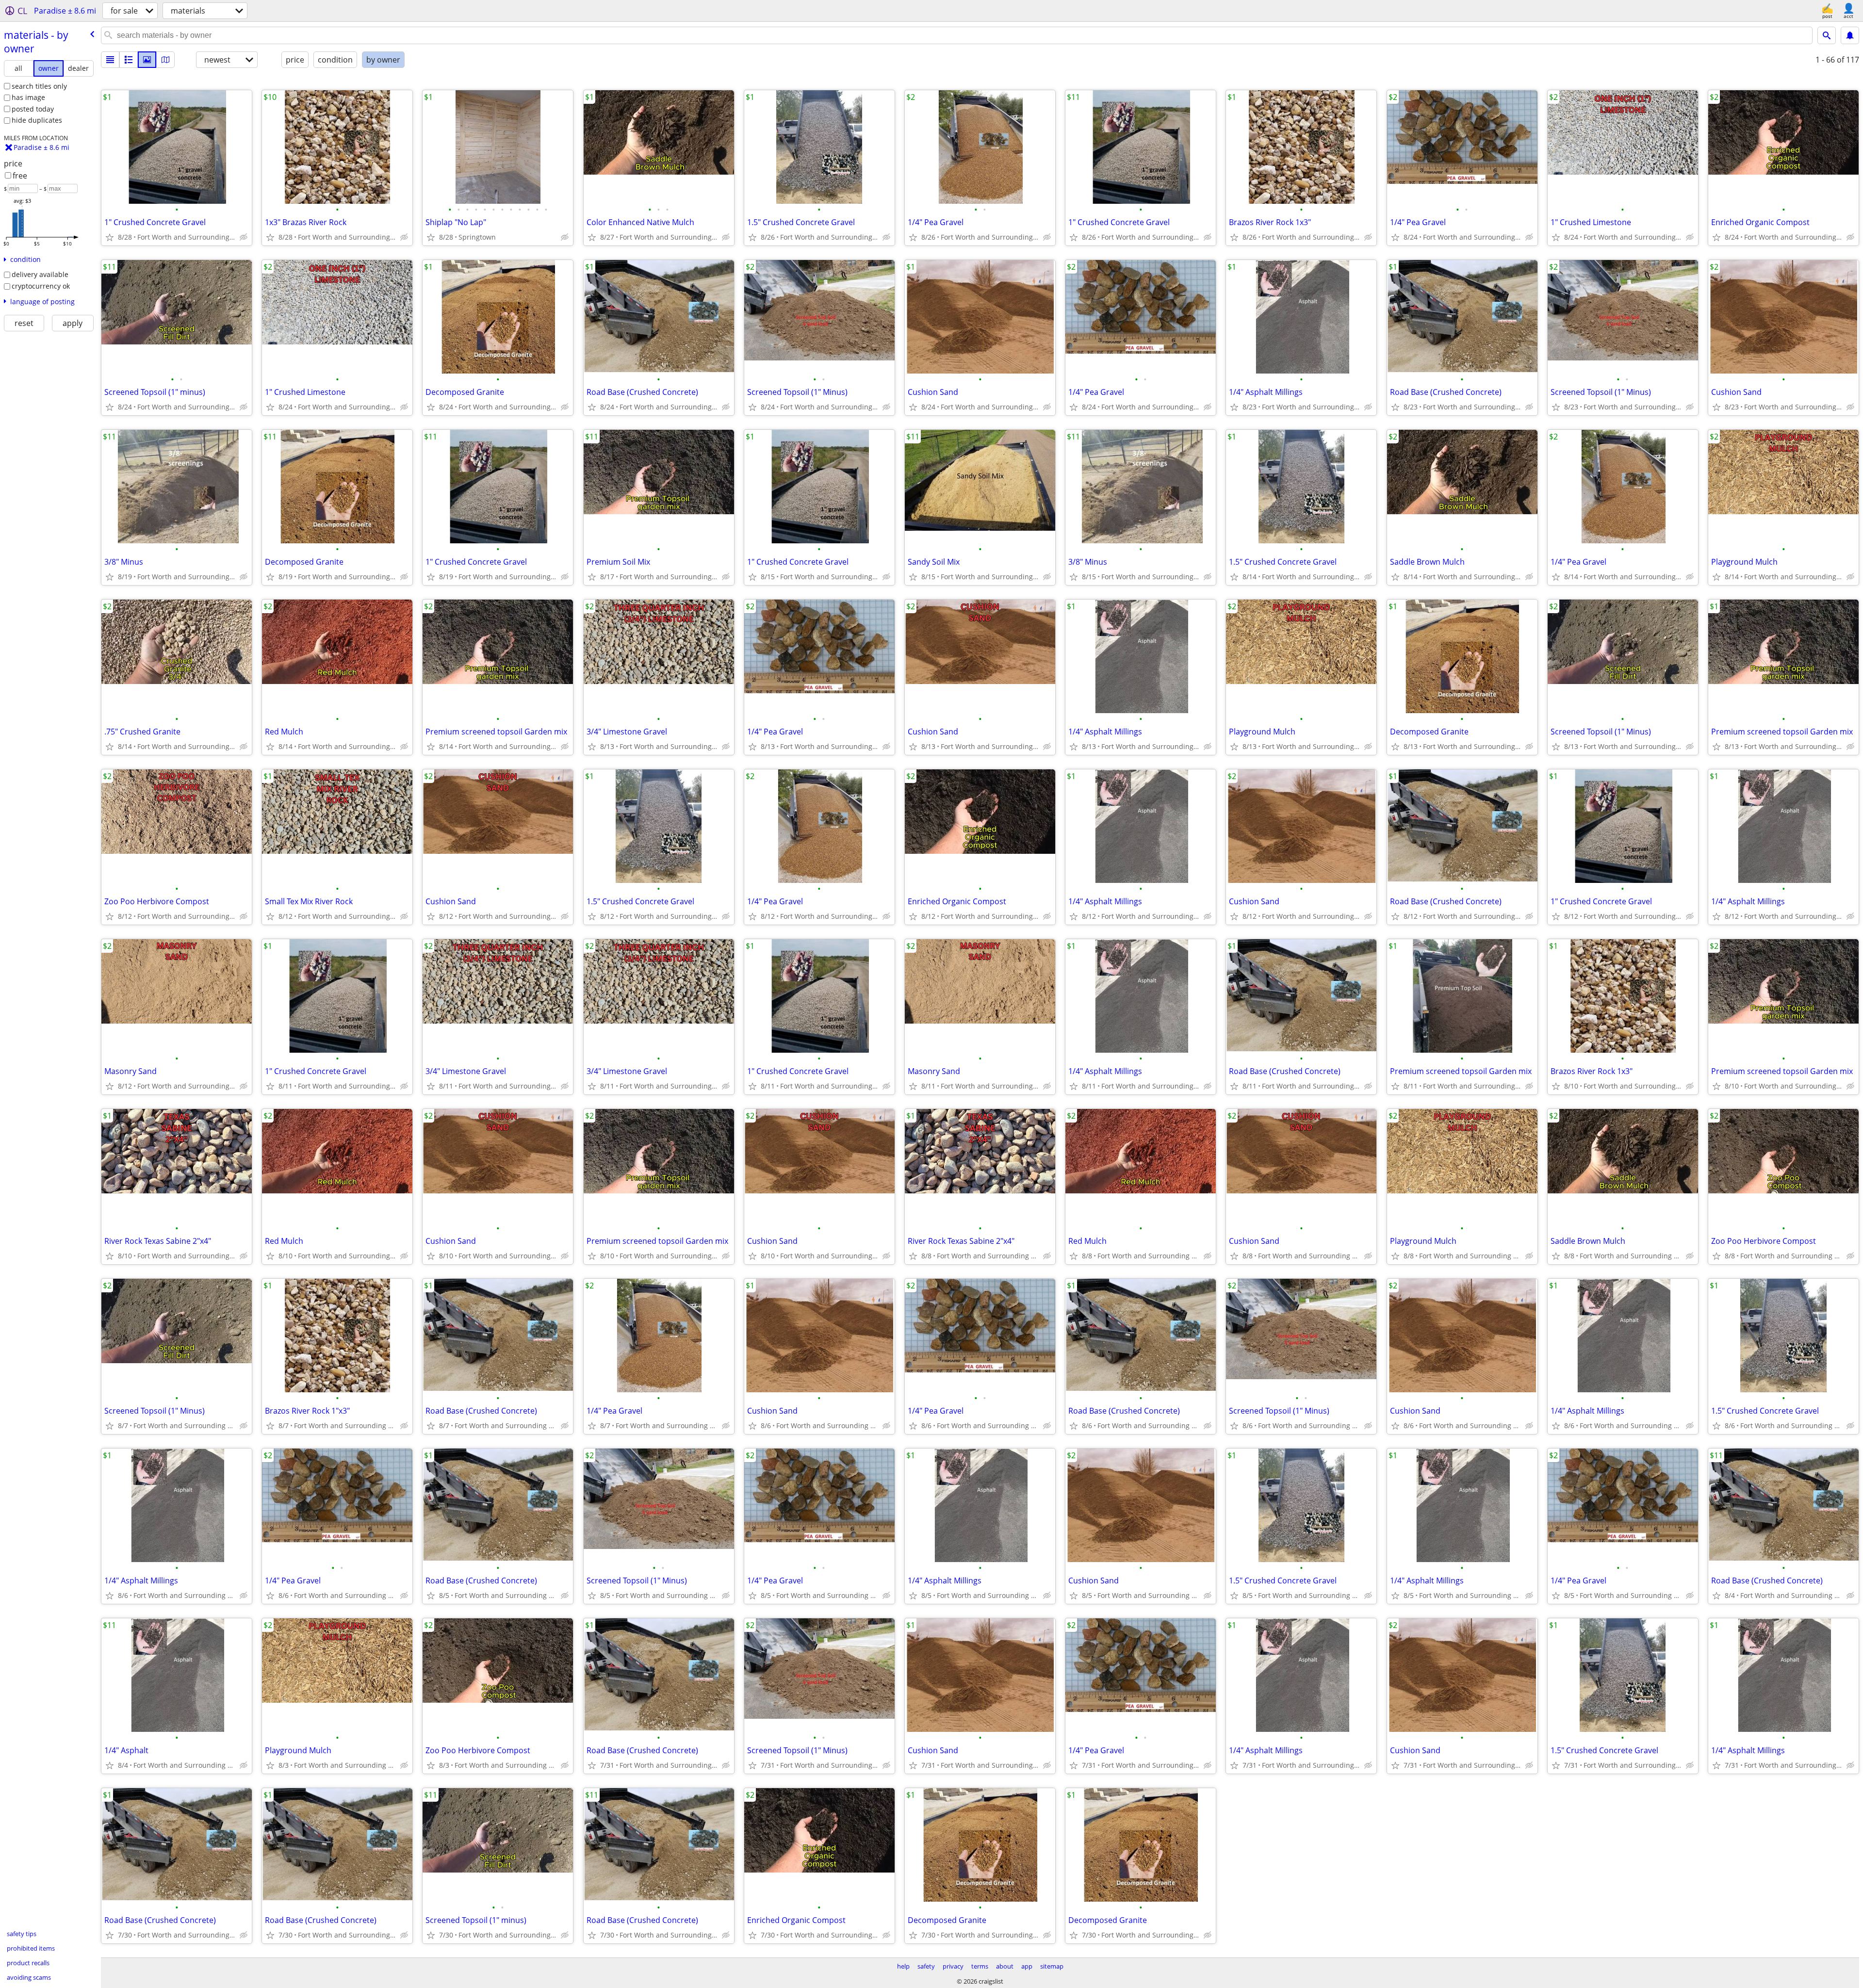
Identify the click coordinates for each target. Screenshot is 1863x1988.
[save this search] (1850, 35)
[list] (110, 60)
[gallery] (147, 60)
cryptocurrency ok (41, 286)
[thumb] (129, 60)
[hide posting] (244, 237)
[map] (165, 60)
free (20, 176)
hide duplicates (37, 120)
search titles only (39, 86)
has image (28, 97)
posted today (33, 109)
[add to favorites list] (110, 237)
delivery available (40, 274)
